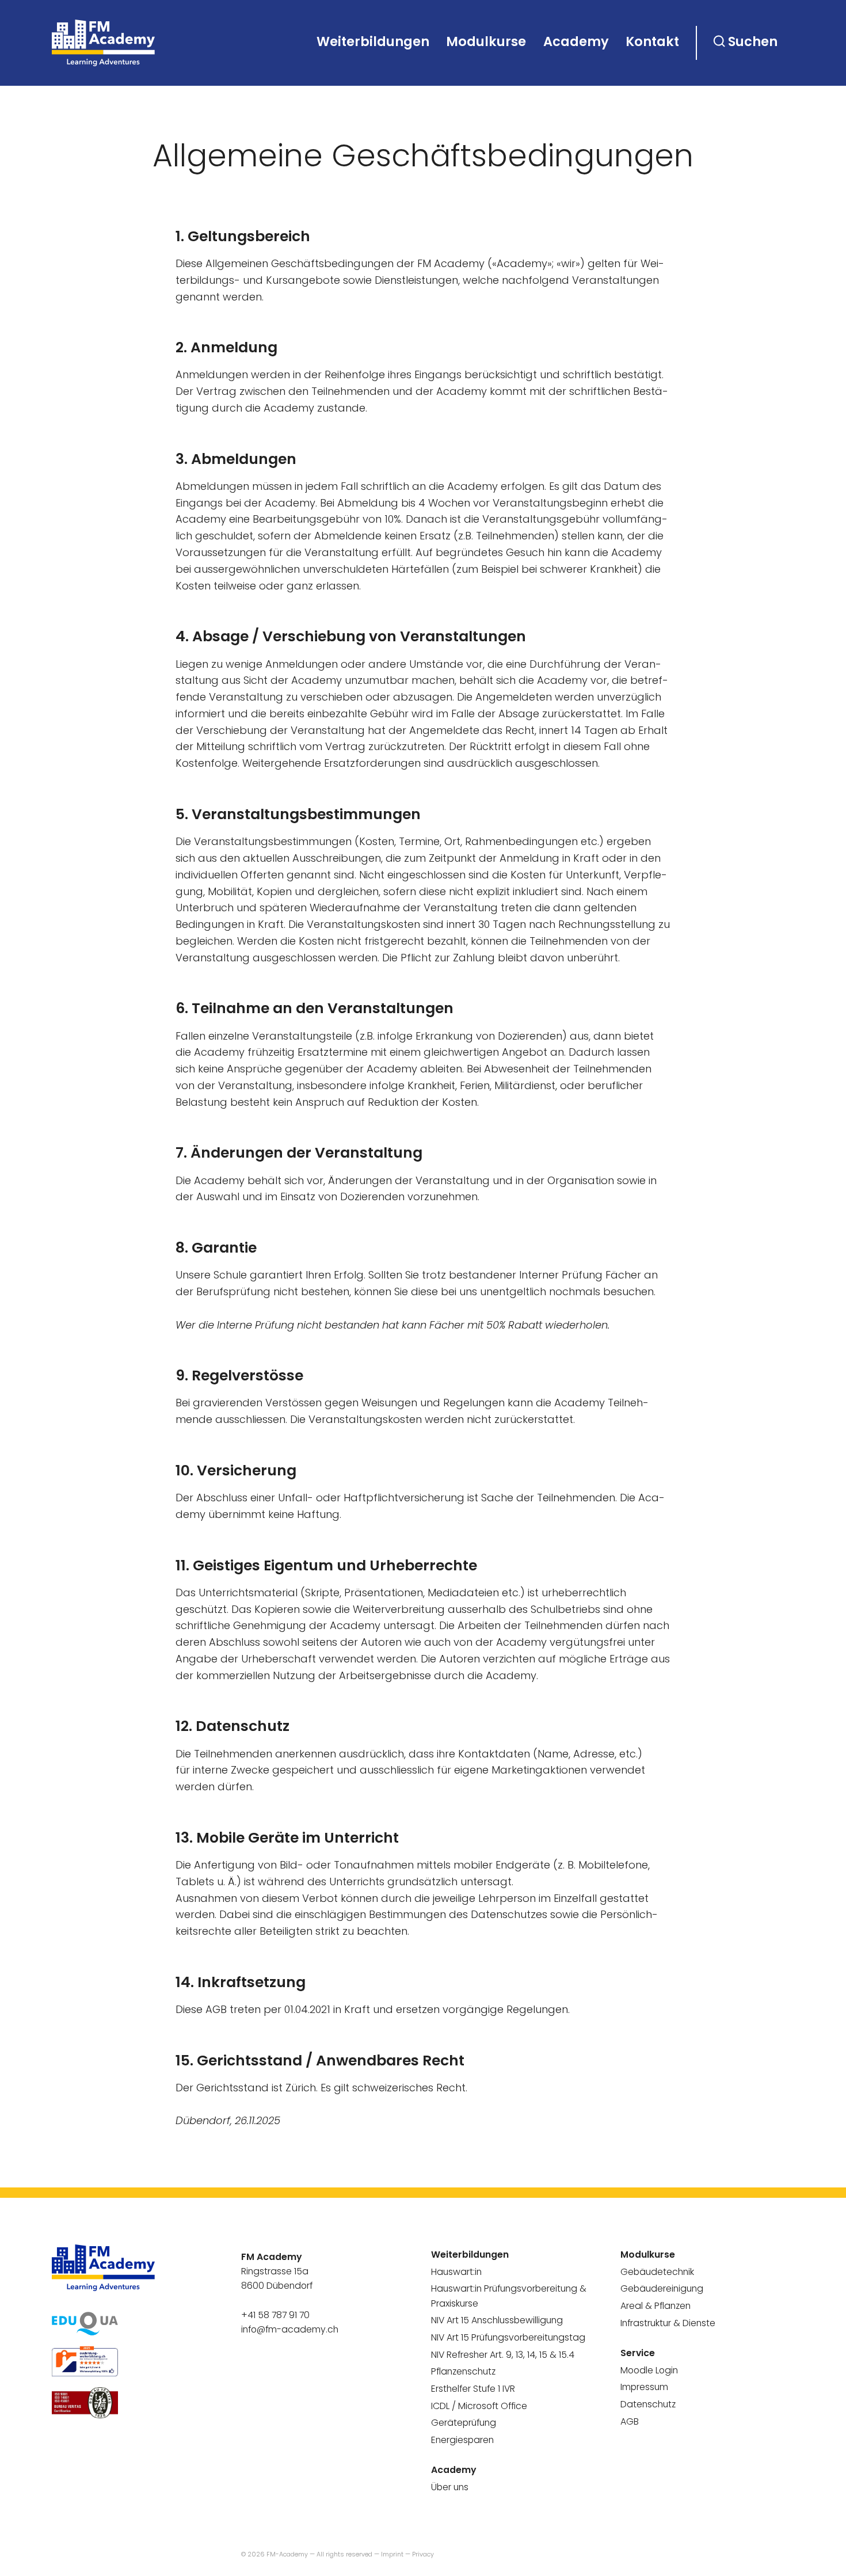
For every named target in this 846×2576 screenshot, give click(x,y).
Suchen (753, 41)
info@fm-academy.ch (290, 2329)
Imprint (392, 2554)
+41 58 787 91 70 (275, 2315)
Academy (576, 41)
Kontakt (652, 41)
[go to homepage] (104, 43)
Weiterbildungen (373, 41)
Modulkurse (486, 41)
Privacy (423, 2554)
